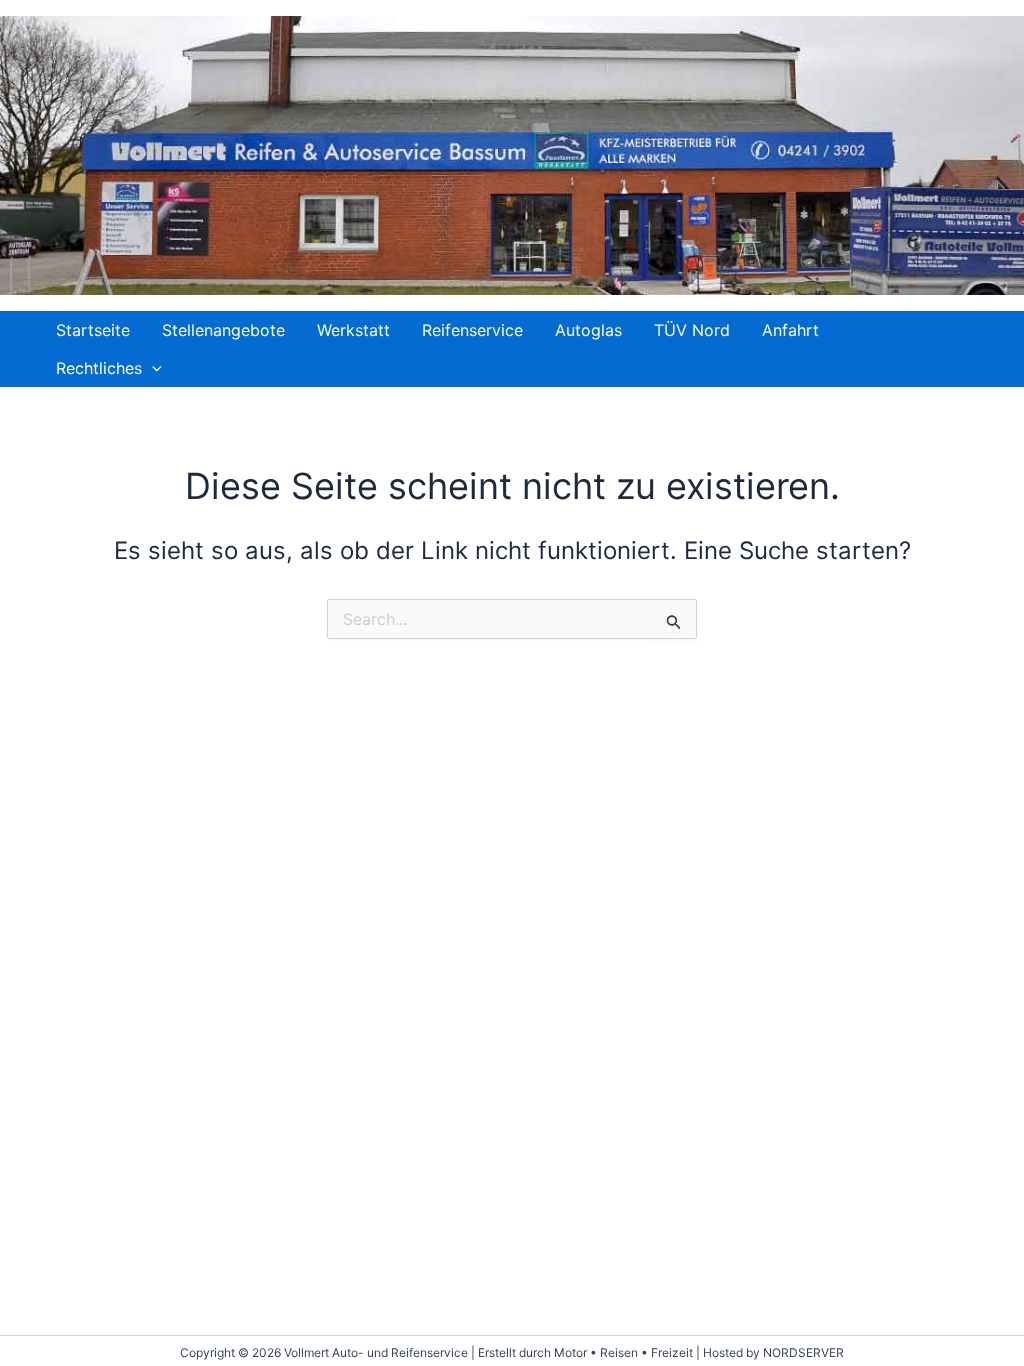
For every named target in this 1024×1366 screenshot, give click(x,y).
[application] (152, 368)
